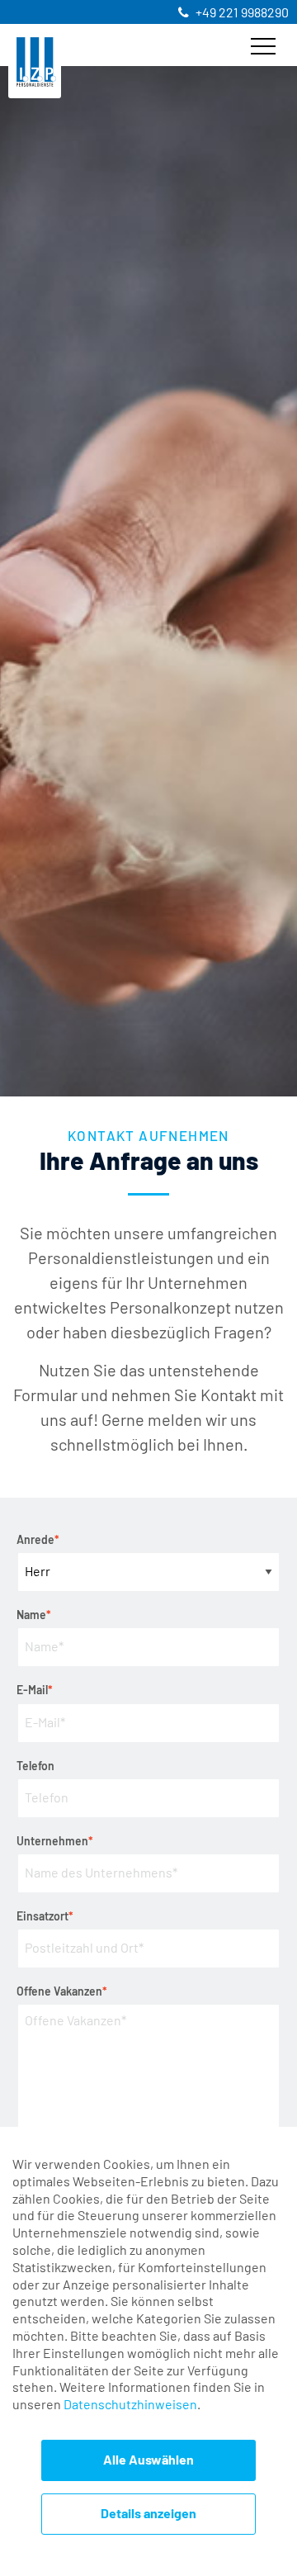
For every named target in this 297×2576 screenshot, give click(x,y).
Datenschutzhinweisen (130, 2405)
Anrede (38, 1539)
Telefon (35, 1767)
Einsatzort (45, 1915)
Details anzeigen (148, 2514)
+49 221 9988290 (242, 13)
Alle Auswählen (148, 2460)
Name (34, 1614)
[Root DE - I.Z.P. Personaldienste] (36, 61)
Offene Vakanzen (62, 1990)
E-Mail (35, 1689)
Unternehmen (55, 1840)
